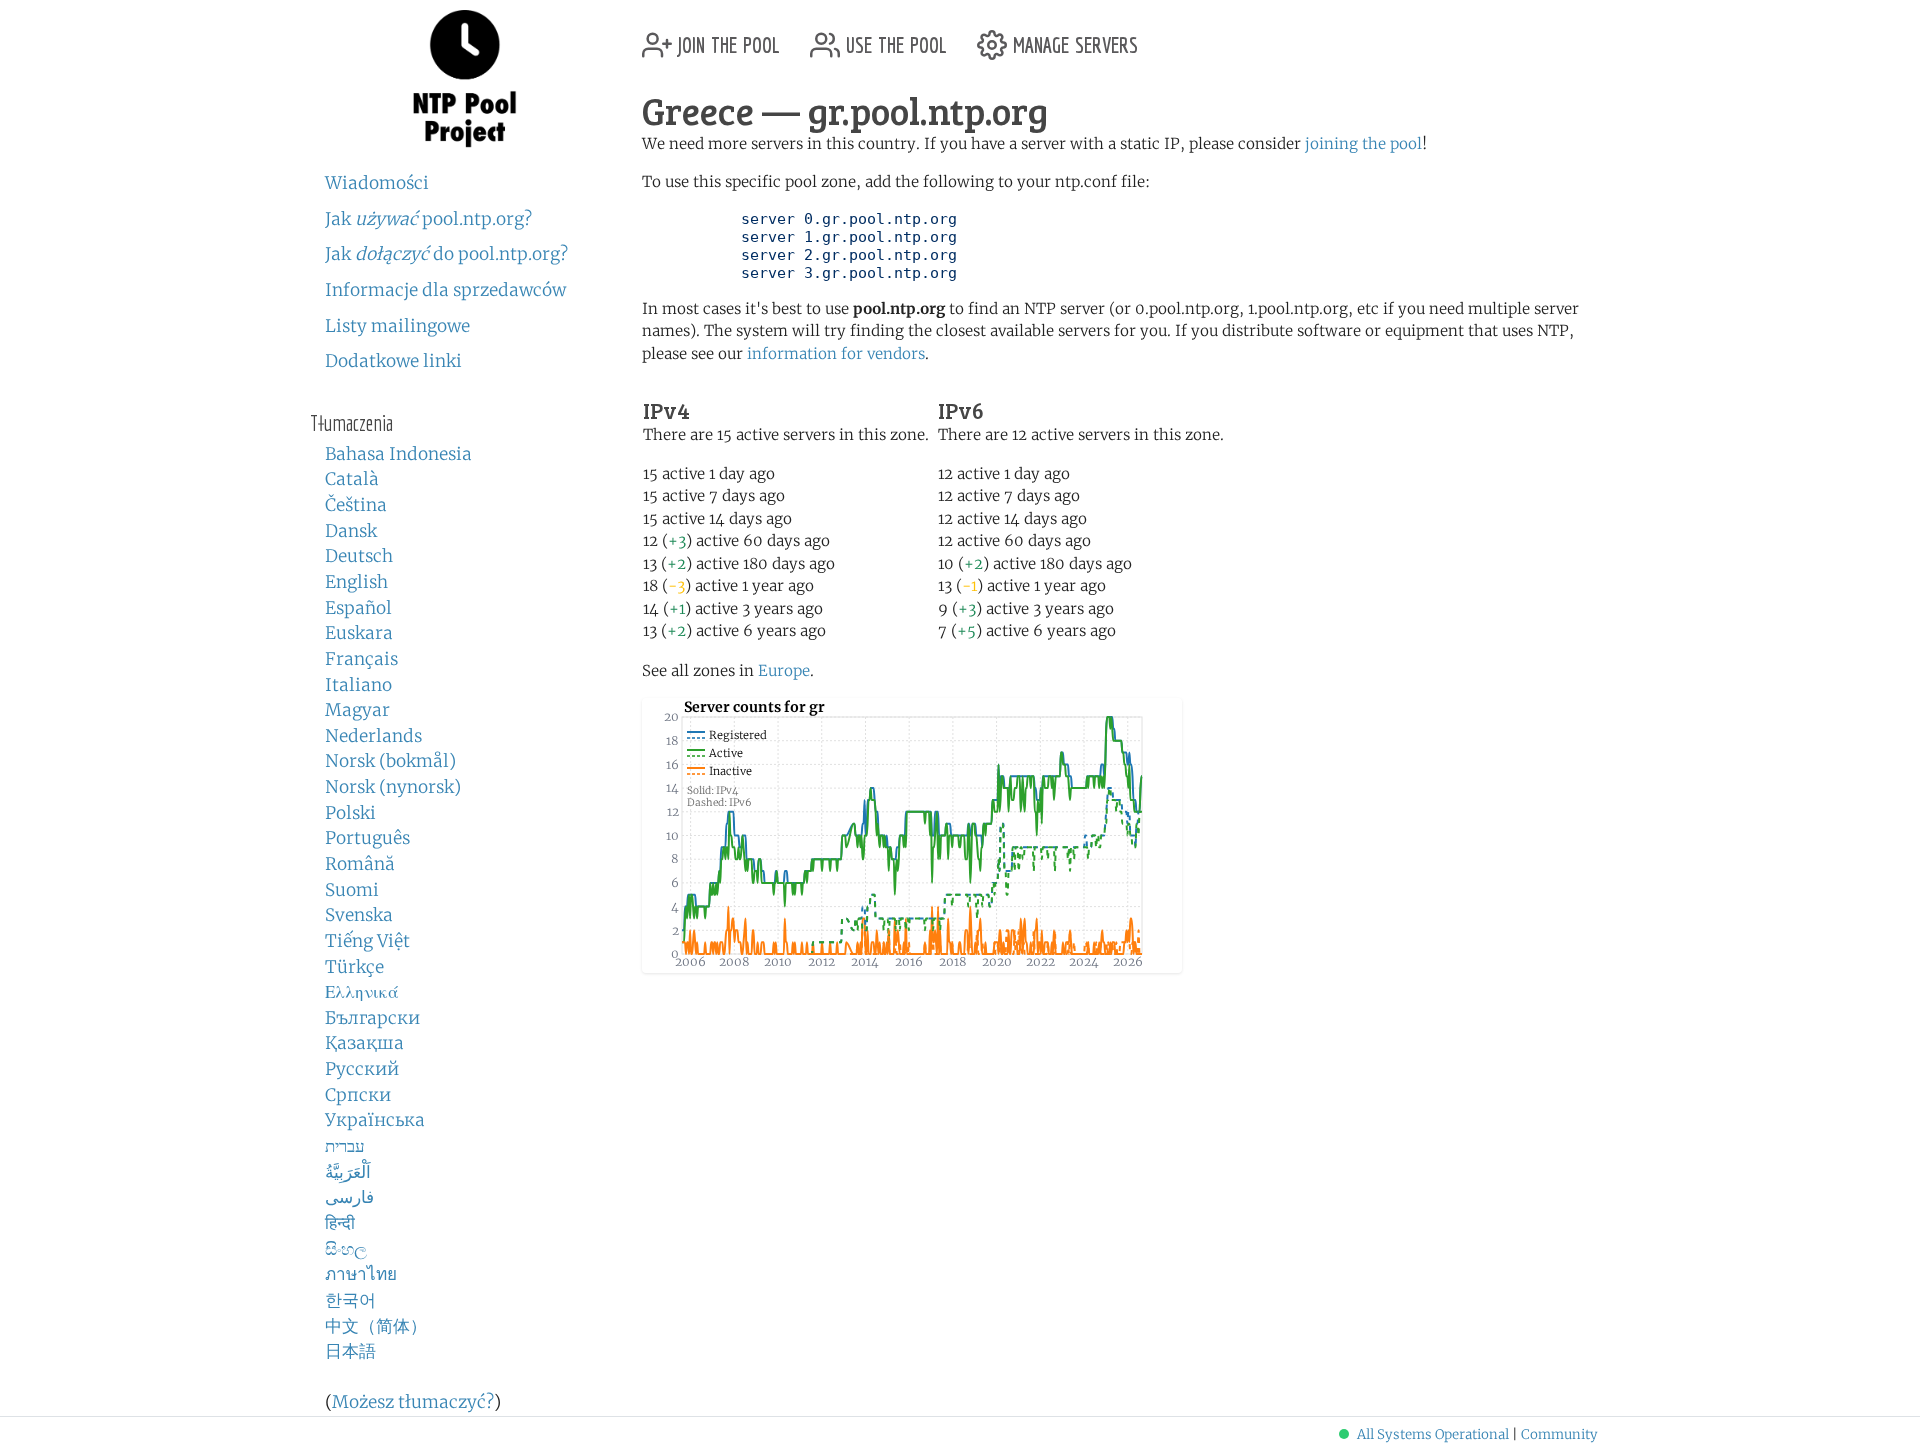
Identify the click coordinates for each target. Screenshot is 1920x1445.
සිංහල (346, 1249)
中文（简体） (376, 1326)
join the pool (726, 37)
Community (1559, 1434)
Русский (362, 1069)
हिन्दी (340, 1223)
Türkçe (354, 967)
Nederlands (373, 736)
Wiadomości (377, 183)
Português (367, 838)
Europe (784, 670)
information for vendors (836, 353)
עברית (345, 1146)
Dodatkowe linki (393, 361)
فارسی (349, 1197)
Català (352, 479)
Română (360, 864)
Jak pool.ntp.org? (428, 219)
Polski (350, 813)
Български (372, 1018)
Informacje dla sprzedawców (445, 290)
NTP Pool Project (465, 79)
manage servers (1072, 37)
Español (358, 608)
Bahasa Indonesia (398, 454)
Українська (375, 1120)
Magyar (357, 710)
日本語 (350, 1351)
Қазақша (364, 1043)
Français (361, 659)
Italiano (358, 685)
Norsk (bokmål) (390, 761)
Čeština (356, 505)
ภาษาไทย (361, 1274)
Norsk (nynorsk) (393, 787)
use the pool (893, 37)
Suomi (352, 890)
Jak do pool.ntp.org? (446, 254)
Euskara (359, 633)
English (356, 582)
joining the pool (1363, 143)
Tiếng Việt (367, 941)
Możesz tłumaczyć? (413, 1402)
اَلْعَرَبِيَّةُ (348, 1172)
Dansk (351, 531)
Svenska (359, 915)
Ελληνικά (362, 992)
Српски (358, 1095)
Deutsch (359, 556)
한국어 (350, 1300)
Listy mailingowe (397, 326)
